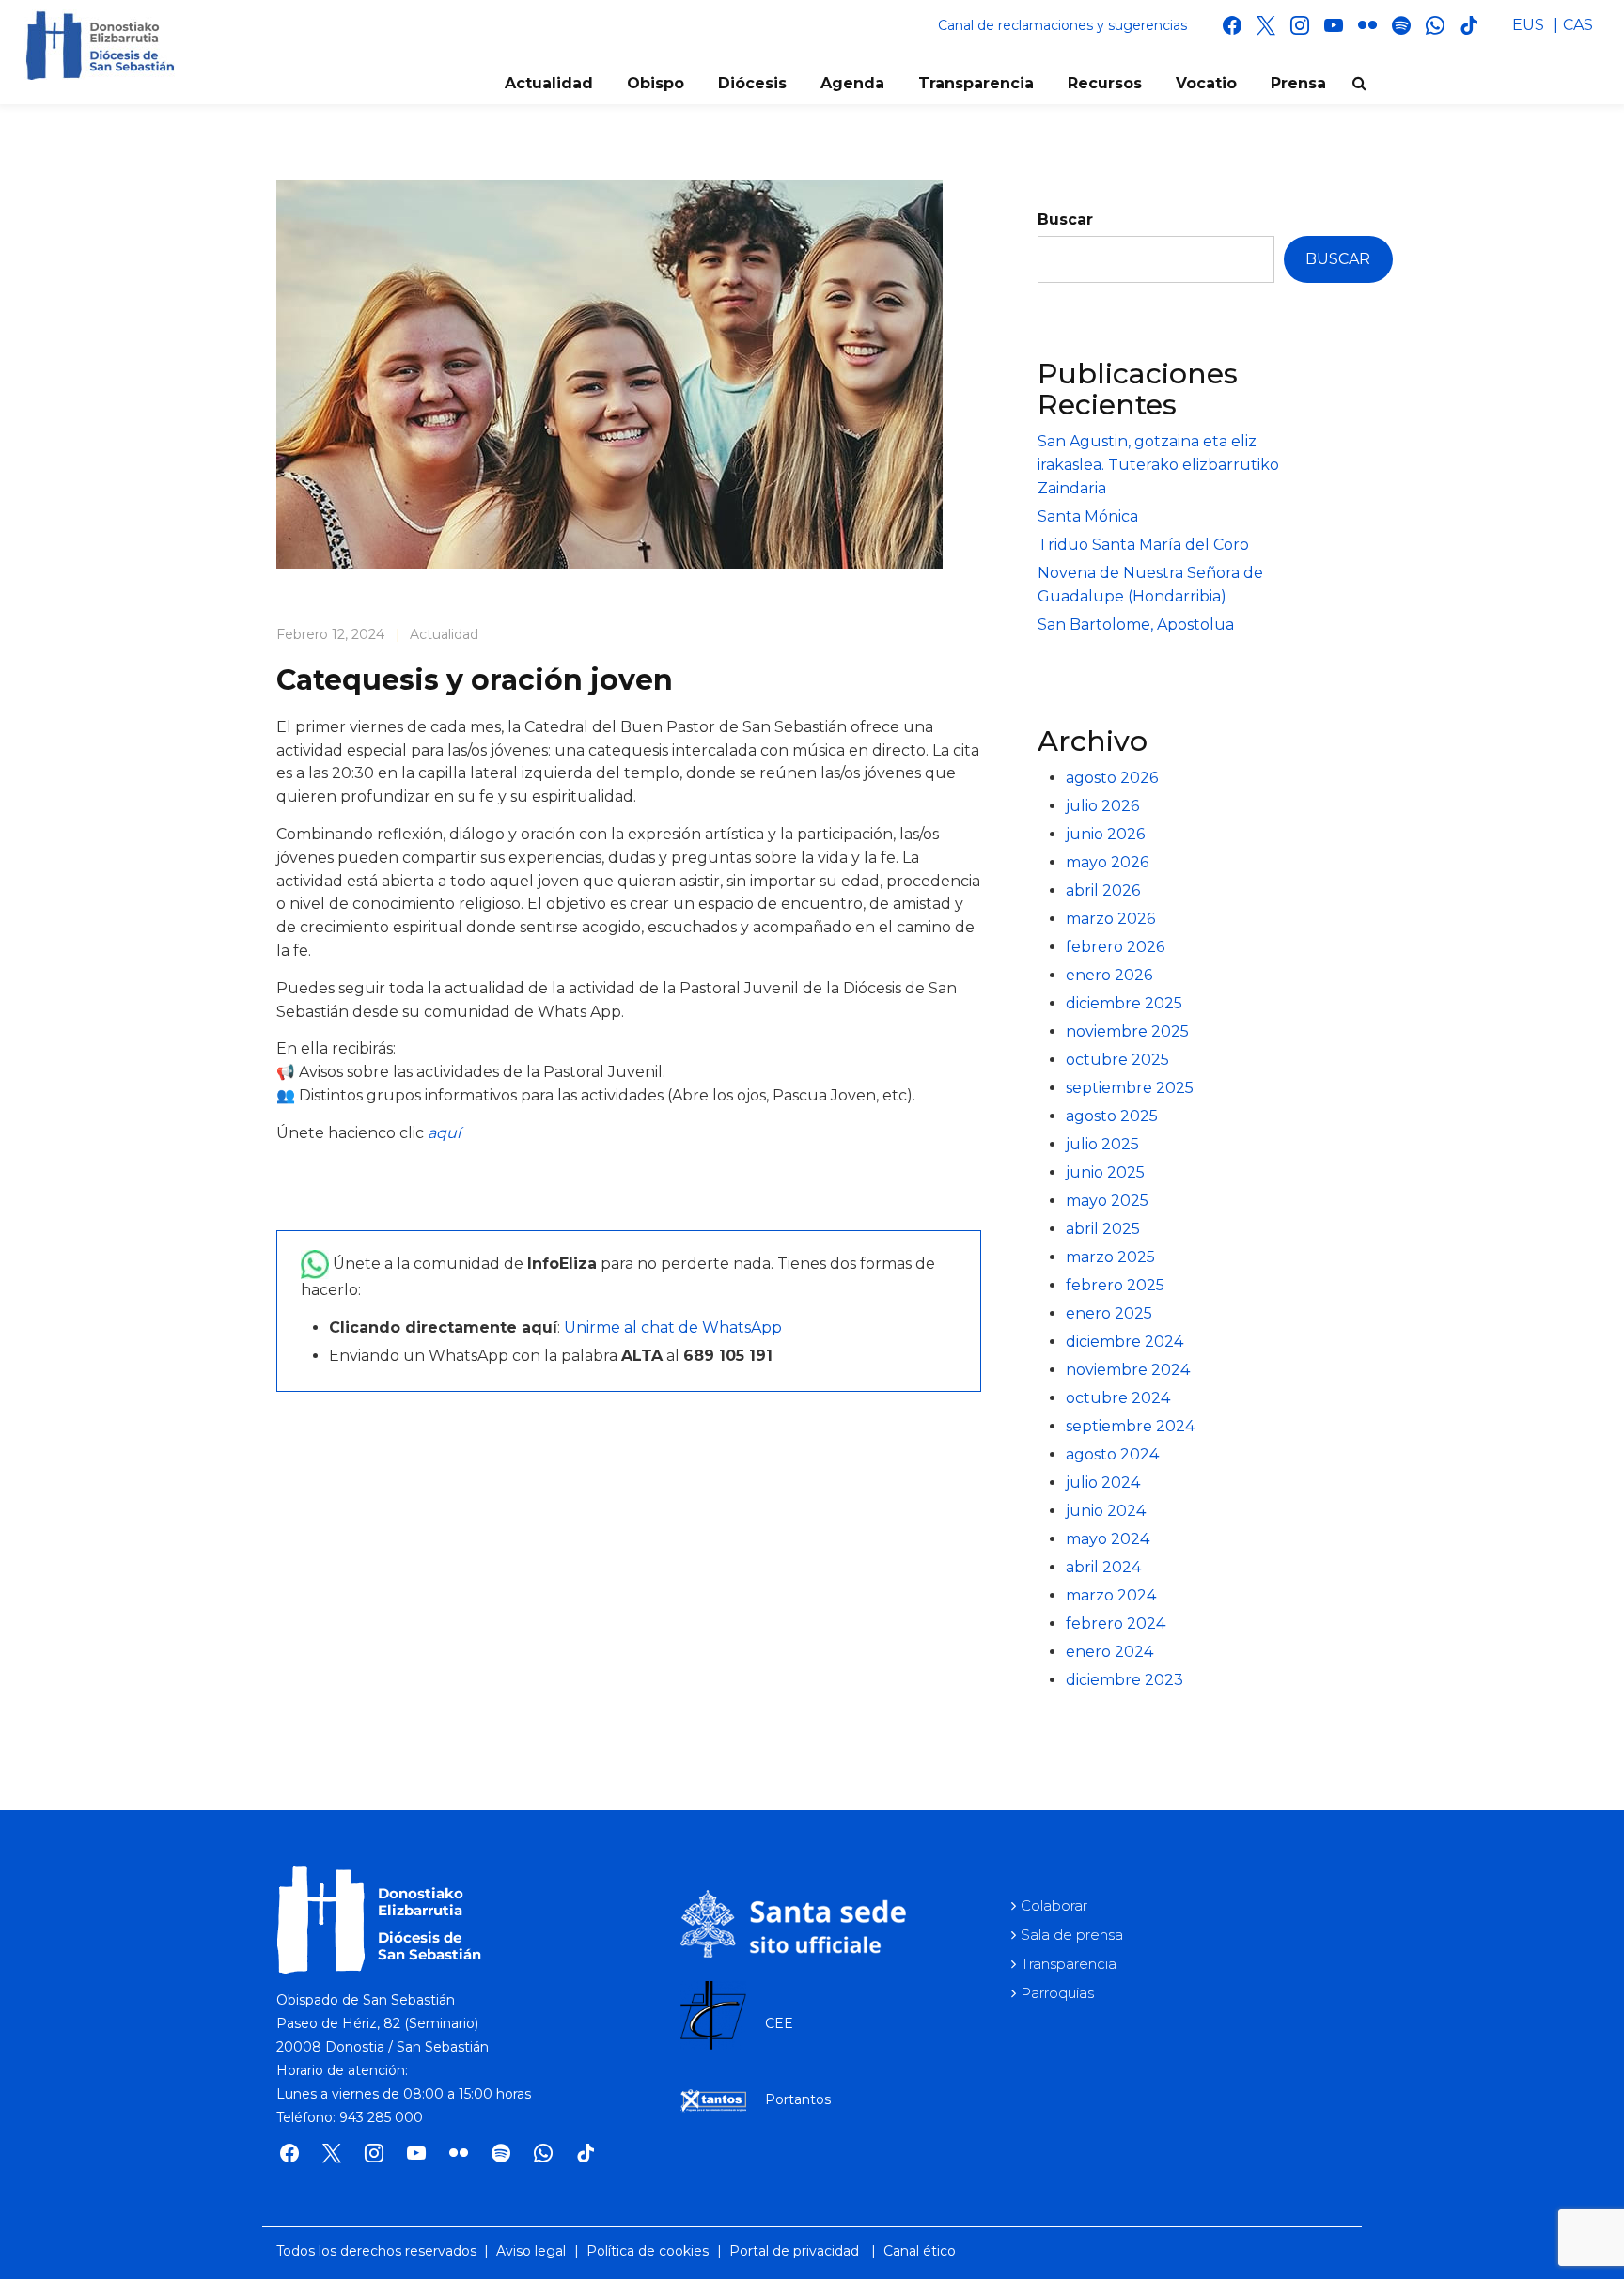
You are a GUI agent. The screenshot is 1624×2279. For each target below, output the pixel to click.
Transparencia (976, 83)
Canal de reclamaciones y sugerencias (1062, 25)
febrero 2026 (1115, 947)
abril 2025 (1103, 1229)
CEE (779, 2023)
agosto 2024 (1112, 1454)
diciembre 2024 (1124, 1342)
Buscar (1065, 219)
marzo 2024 (1111, 1595)
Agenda (852, 83)
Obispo (656, 83)
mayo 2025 (1107, 1201)
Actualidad (549, 83)
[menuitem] (1528, 25)
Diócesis (752, 83)
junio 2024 (1106, 1511)
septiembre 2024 (1130, 1426)
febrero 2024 (1116, 1623)
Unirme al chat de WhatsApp (673, 1327)
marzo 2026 (1110, 919)
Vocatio (1206, 83)
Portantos (798, 2099)
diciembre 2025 (1124, 1003)
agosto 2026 (1112, 778)
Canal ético (920, 2251)
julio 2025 (1102, 1144)
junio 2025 (1105, 1172)
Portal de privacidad (794, 2251)
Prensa (1298, 83)
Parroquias (1057, 1993)
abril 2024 (1103, 1567)
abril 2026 (1103, 890)
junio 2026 (1105, 834)
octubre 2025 (1117, 1060)
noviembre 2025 (1127, 1031)
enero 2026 (1109, 975)
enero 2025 (1109, 1313)
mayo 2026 (1107, 862)
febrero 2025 (1115, 1285)
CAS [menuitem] (1578, 25)
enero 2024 (1109, 1652)
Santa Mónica (1088, 516)
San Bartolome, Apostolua (1136, 624)
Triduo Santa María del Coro (1143, 545)
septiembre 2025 (1130, 1088)
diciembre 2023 (1124, 1680)
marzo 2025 (1110, 1257)
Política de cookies (648, 2251)
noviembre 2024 (1128, 1370)
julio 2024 (1103, 1483)
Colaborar (1054, 1905)
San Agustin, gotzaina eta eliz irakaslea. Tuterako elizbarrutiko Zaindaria (1158, 465)
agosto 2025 (1112, 1116)
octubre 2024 (1118, 1398)
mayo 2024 (1108, 1539)
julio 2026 (1102, 806)
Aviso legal (531, 2251)
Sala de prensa (1072, 1935)
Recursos (1105, 83)
